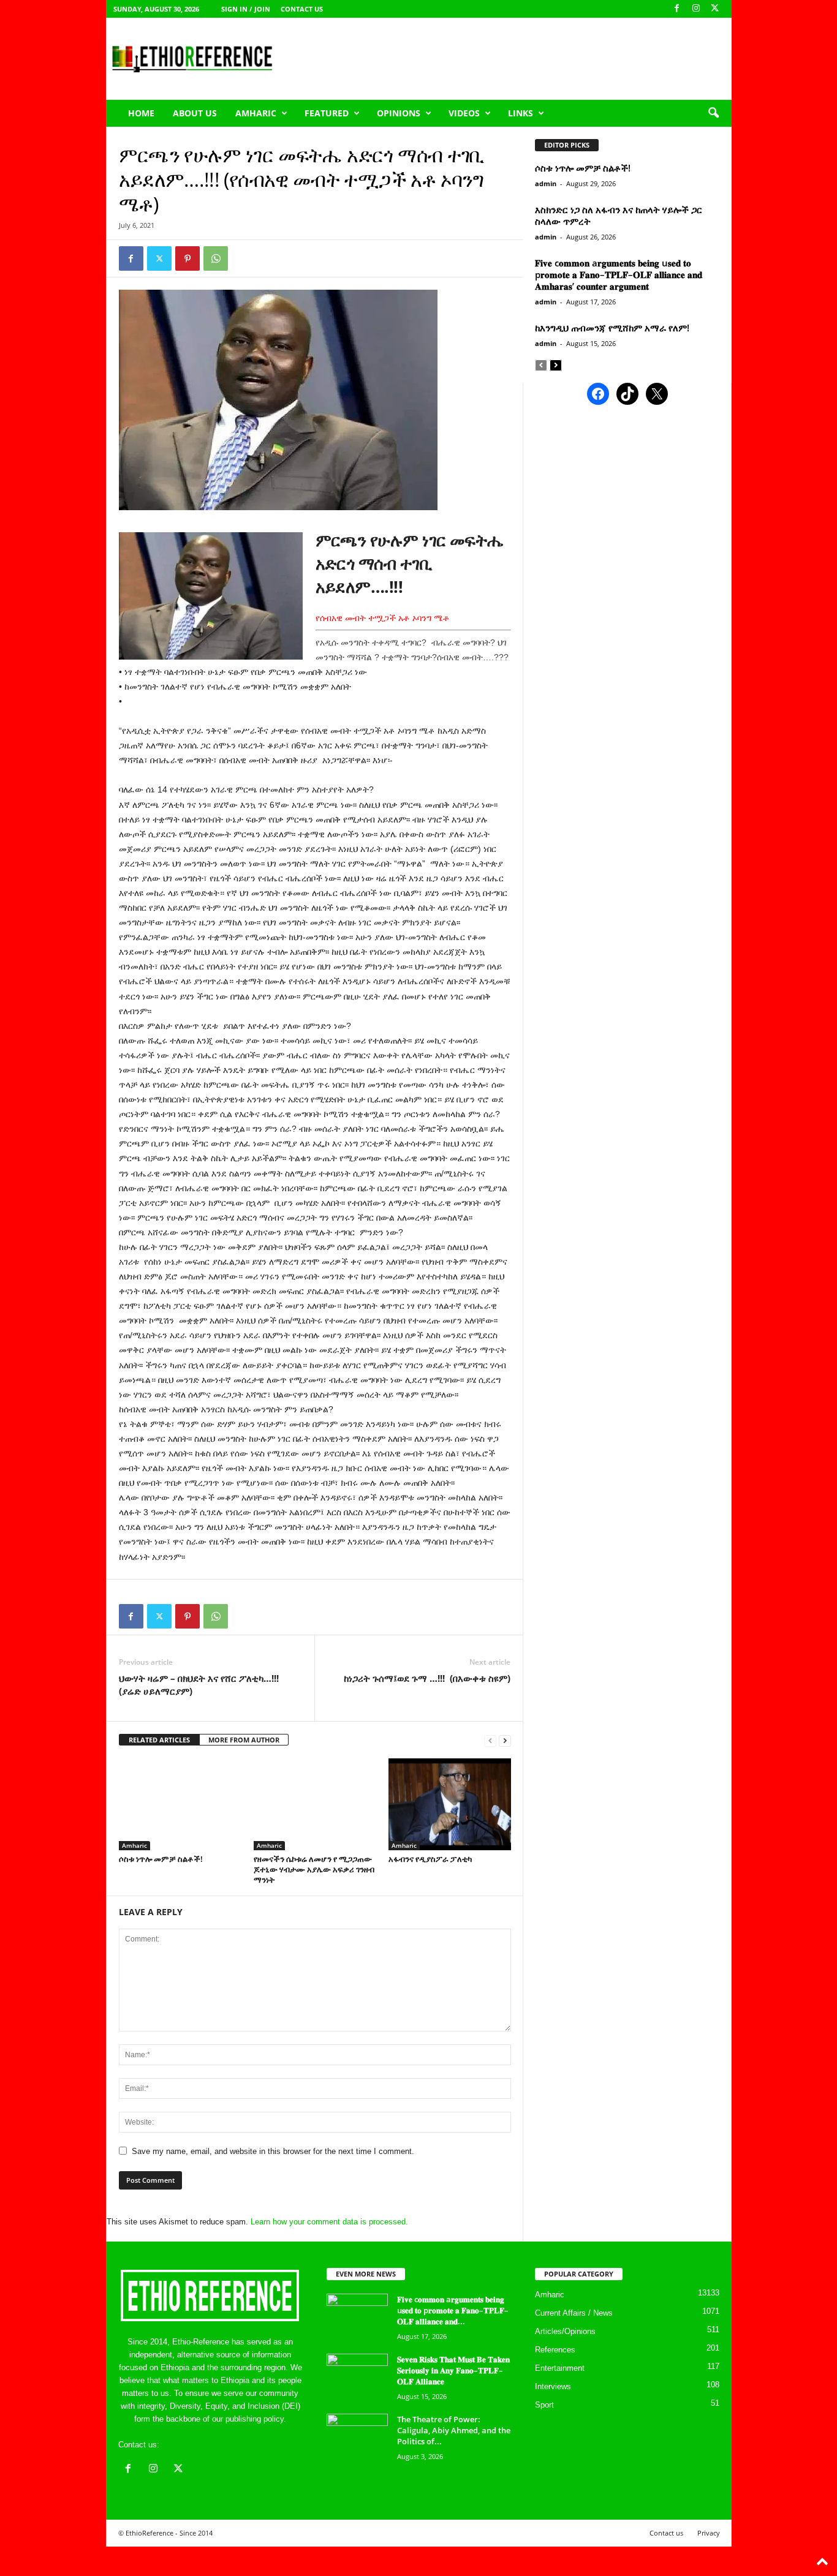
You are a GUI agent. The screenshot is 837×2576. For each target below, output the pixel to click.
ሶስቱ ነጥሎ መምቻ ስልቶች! (161, 1859)
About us (195, 113)
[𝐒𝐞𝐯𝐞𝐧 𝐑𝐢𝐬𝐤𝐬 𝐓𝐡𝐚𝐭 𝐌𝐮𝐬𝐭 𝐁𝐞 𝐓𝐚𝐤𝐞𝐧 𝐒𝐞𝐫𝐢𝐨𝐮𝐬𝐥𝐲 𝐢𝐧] (357, 2377)
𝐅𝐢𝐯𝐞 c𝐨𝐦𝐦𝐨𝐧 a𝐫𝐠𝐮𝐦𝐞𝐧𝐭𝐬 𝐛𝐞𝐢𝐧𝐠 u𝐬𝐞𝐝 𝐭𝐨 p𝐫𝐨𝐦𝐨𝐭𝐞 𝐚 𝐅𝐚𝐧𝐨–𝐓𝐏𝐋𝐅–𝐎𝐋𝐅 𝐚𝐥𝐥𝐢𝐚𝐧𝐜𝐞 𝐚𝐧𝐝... (453, 2310)
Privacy (709, 2533)
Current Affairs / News (574, 2313)
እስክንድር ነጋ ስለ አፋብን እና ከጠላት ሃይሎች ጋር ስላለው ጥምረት (619, 215)
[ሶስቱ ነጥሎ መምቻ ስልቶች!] (180, 1804)
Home (141, 113)
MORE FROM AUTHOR (244, 1740)
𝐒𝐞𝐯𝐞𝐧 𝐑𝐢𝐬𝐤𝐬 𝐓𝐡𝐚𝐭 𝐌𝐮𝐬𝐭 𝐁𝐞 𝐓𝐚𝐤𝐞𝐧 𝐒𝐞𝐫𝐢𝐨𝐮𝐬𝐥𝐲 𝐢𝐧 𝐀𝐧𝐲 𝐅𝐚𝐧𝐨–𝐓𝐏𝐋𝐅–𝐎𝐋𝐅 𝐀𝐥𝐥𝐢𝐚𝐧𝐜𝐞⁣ (453, 2370)
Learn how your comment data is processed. (329, 2222)
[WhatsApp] (216, 258)
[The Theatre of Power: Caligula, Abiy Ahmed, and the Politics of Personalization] (357, 2437)
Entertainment (560, 2368)
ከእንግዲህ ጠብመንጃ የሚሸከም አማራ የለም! (612, 328)
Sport (544, 2405)
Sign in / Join (246, 9)
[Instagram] (696, 9)
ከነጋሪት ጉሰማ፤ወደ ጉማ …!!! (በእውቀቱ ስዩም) (427, 1678)
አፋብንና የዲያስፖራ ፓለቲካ (430, 1859)
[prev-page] (490, 1740)
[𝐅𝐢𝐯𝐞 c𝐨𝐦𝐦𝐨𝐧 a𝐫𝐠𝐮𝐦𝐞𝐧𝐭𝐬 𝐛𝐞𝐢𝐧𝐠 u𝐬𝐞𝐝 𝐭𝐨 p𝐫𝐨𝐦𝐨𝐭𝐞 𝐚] (357, 2317)
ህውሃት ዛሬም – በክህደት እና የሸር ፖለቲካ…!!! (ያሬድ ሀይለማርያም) (199, 1685)
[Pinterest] (187, 258)
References (555, 2350)
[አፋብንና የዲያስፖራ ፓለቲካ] (450, 1804)
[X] (715, 9)
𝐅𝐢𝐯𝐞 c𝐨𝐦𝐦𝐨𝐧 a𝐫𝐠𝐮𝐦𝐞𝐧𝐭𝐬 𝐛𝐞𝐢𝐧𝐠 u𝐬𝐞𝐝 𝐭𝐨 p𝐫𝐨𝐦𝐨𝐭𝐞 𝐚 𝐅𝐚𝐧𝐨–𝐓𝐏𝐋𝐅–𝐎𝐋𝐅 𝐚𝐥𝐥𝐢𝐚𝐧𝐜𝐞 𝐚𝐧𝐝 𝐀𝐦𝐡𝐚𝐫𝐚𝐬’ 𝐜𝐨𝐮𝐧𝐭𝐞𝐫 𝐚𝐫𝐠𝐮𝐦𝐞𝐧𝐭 (619, 274)
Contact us (302, 9)
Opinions (399, 113)
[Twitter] (159, 258)
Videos (464, 113)
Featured (327, 113)
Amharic (256, 113)
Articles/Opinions (565, 2331)
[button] (713, 113)
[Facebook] (677, 9)
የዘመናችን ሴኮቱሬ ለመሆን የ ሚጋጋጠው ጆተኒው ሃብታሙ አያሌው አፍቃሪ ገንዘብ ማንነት (314, 1869)
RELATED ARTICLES (159, 1740)
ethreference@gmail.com (206, 2445)
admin (546, 183)
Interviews (553, 2386)
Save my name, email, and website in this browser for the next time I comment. (273, 2151)
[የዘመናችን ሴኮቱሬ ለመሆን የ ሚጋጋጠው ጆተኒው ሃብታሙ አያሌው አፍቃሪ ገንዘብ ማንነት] (315, 1804)
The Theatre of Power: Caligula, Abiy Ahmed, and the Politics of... (454, 2430)
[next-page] (505, 1740)
